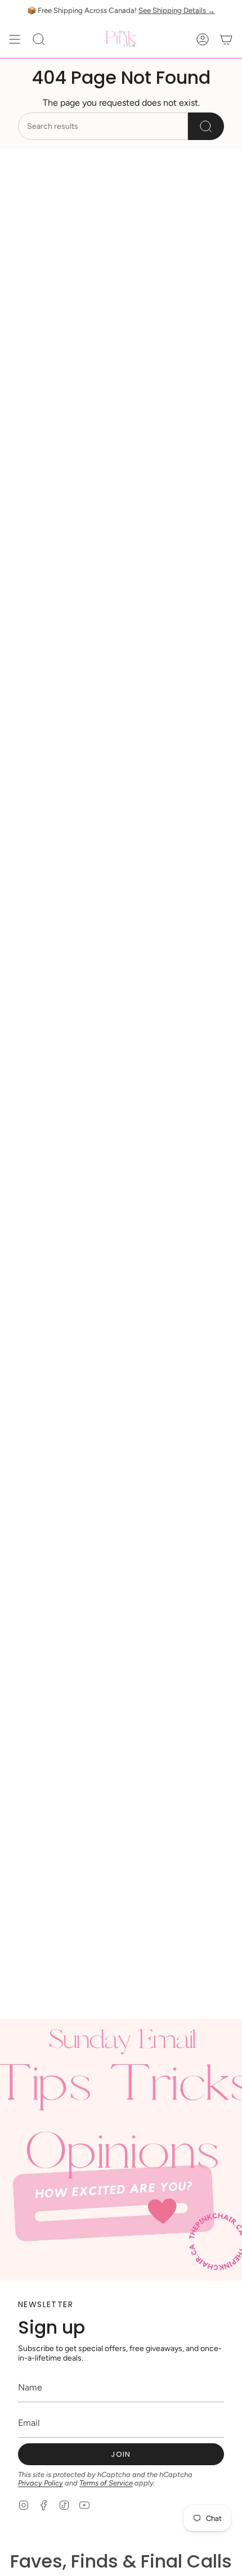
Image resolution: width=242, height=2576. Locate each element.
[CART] (226, 39)
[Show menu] (15, 39)
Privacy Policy (41, 2483)
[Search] (206, 126)
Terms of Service (106, 2483)
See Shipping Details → (177, 10)
